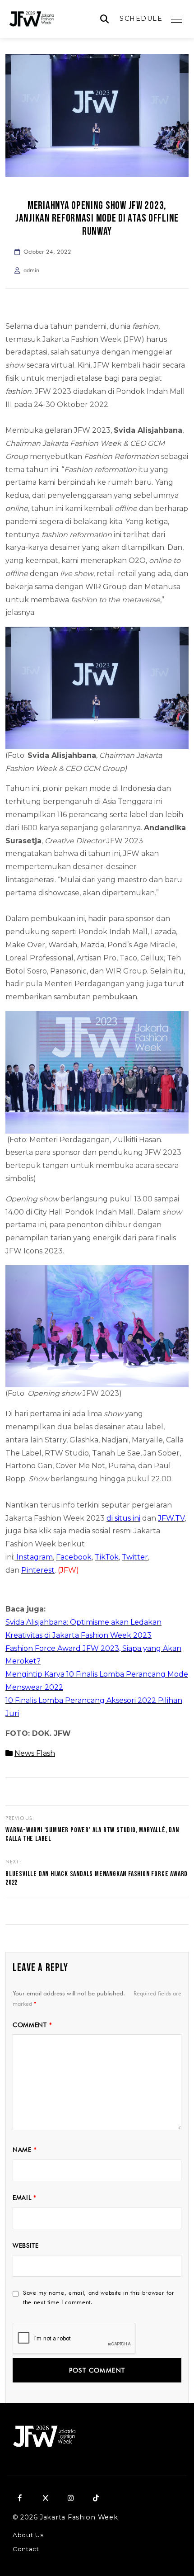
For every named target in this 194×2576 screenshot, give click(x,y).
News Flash (35, 1753)
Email (25, 2198)
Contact (26, 2549)
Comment (32, 2025)
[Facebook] (20, 2498)
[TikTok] (96, 2498)
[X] (45, 2498)
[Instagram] (70, 2498)
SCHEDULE (141, 19)
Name (25, 2150)
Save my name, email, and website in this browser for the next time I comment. (99, 2297)
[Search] (104, 19)
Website (26, 2245)
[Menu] (176, 19)
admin (31, 270)
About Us (28, 2535)
